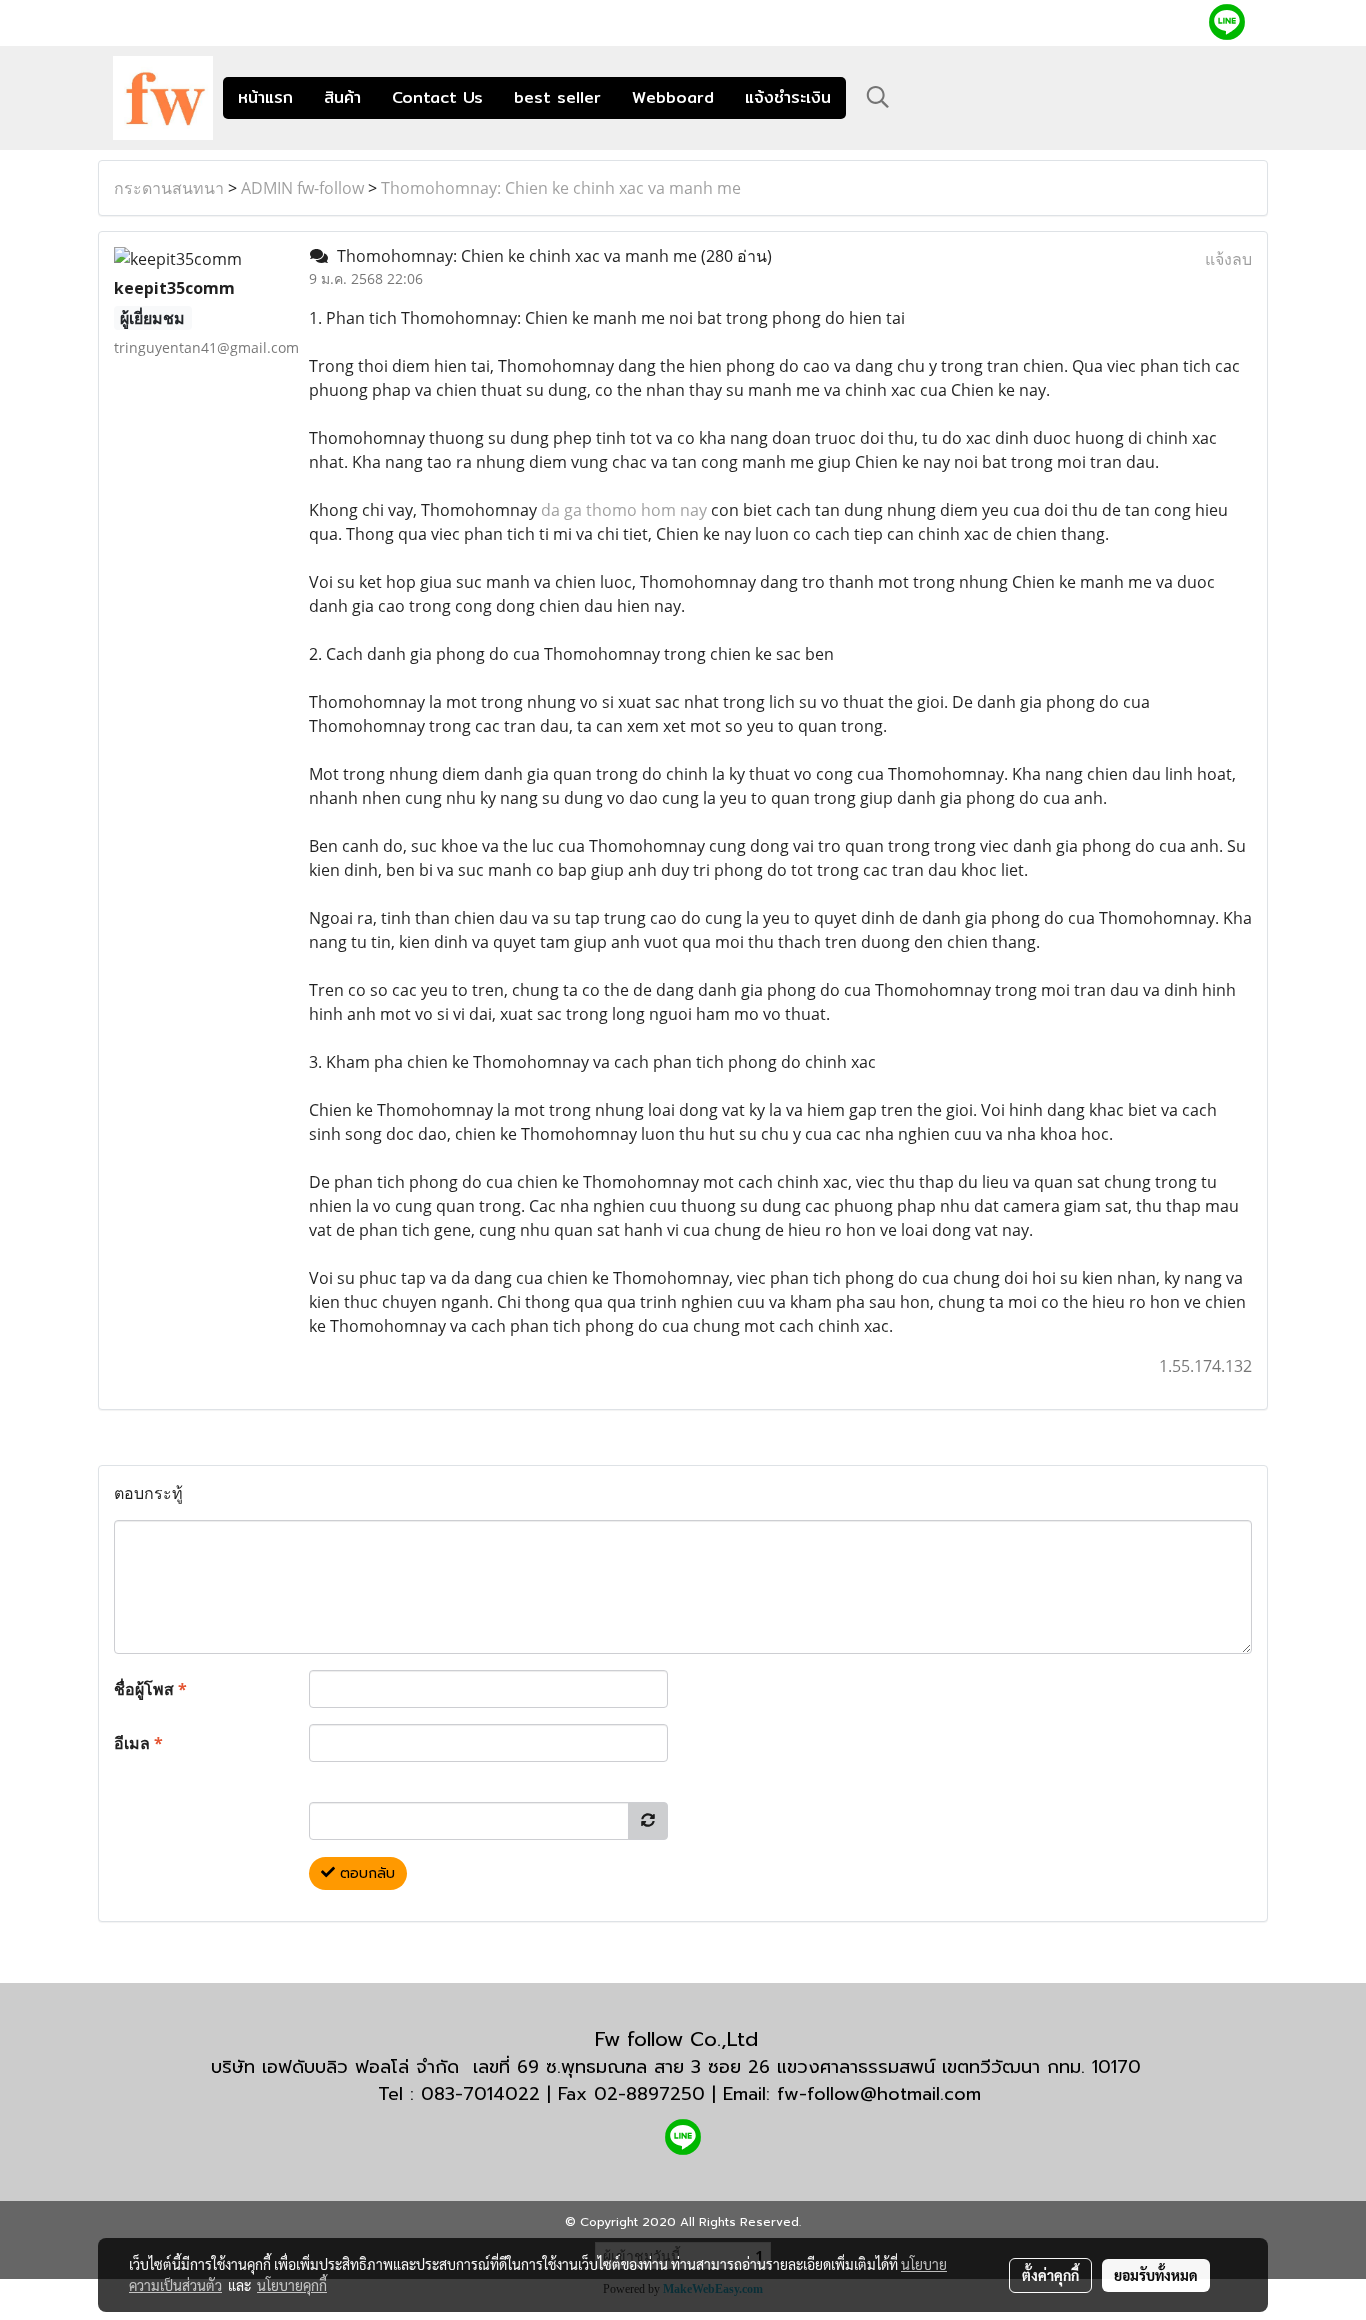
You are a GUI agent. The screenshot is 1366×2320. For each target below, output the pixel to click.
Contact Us (437, 97)
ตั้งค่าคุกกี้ (1050, 2275)
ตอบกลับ (365, 1873)
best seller (557, 97)
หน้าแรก (265, 97)
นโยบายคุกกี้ (292, 2285)
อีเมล (138, 1743)
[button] (878, 97)
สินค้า (342, 97)
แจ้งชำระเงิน (788, 97)
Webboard (673, 97)
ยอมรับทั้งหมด (1156, 2275)
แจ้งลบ (1228, 259)
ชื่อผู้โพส (150, 1689)
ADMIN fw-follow (302, 188)
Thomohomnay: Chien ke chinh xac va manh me (561, 188)
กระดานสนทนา (169, 188)
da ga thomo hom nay (624, 510)
